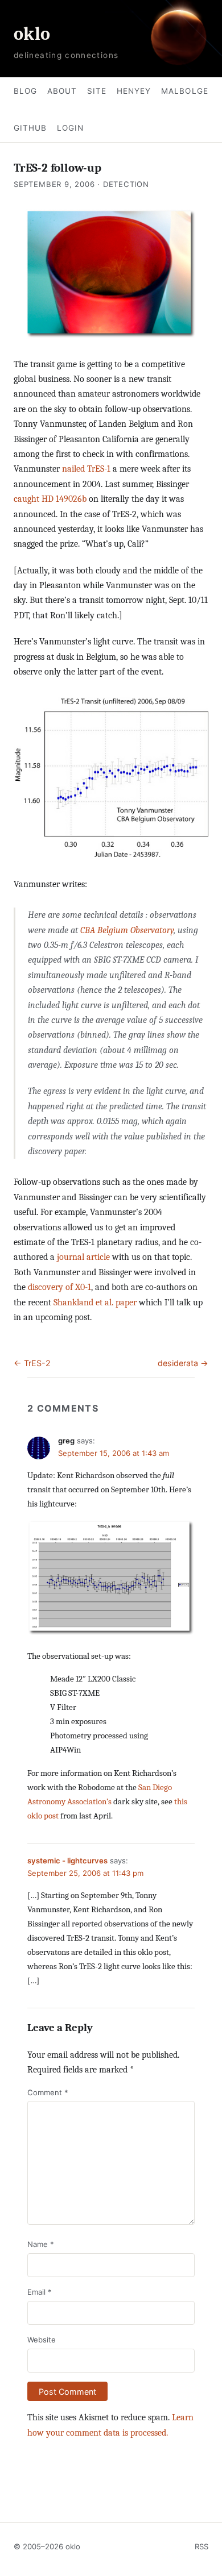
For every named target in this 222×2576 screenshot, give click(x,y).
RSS (202, 2546)
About (62, 91)
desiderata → (183, 1363)
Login (70, 128)
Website (42, 2340)
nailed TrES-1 (86, 469)
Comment (48, 2092)
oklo (32, 34)
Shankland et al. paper (95, 1302)
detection (126, 184)
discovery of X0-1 (59, 1287)
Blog (25, 91)
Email (40, 2292)
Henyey (134, 91)
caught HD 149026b (50, 499)
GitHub (30, 128)
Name (41, 2244)
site (97, 91)
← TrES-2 (32, 1363)
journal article (83, 1257)
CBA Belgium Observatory (127, 930)
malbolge (185, 91)
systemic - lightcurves (67, 1861)
